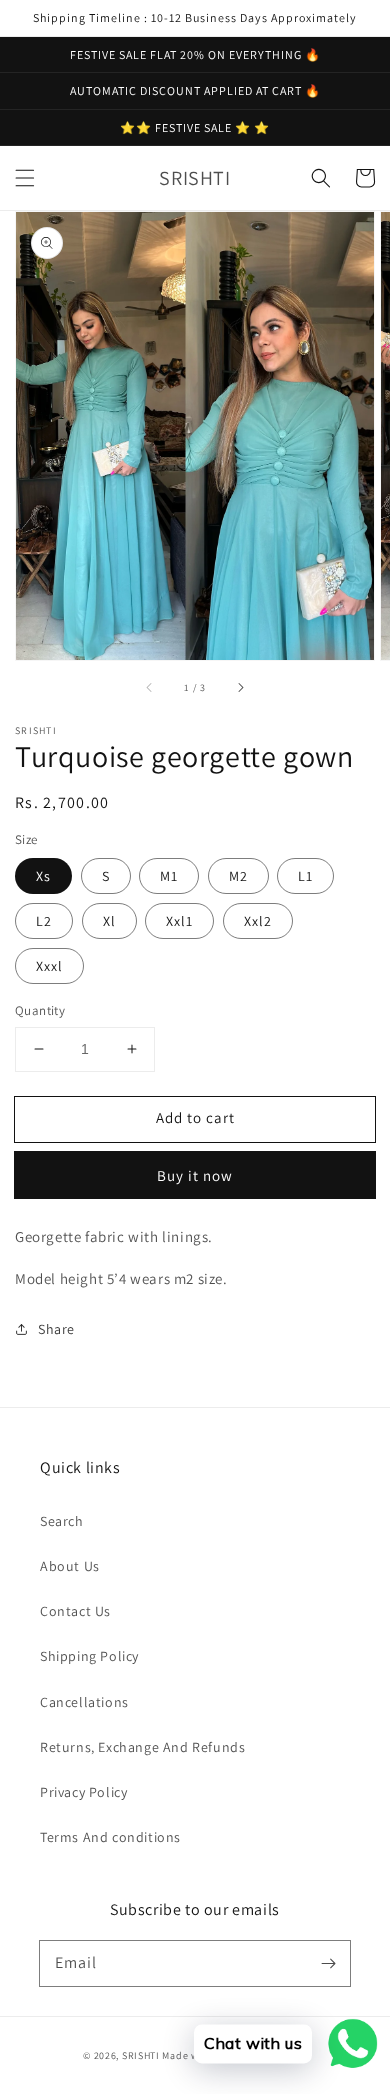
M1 (169, 876)
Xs (43, 876)
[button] (25, 178)
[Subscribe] (328, 1963)
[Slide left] (150, 688)
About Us (70, 1566)
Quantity (40, 1010)
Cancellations (84, 1702)
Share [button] (56, 1329)
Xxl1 (179, 921)
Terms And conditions (110, 1837)
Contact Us (75, 1611)
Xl (109, 921)
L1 (305, 876)
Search (62, 1521)
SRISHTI (141, 2055)
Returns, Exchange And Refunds (142, 1747)
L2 (44, 921)
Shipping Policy (89, 1656)
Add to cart (195, 1117)
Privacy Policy (83, 1792)
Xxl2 (258, 921)
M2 (238, 876)
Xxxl (49, 966)
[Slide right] (240, 688)
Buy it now (195, 1175)
